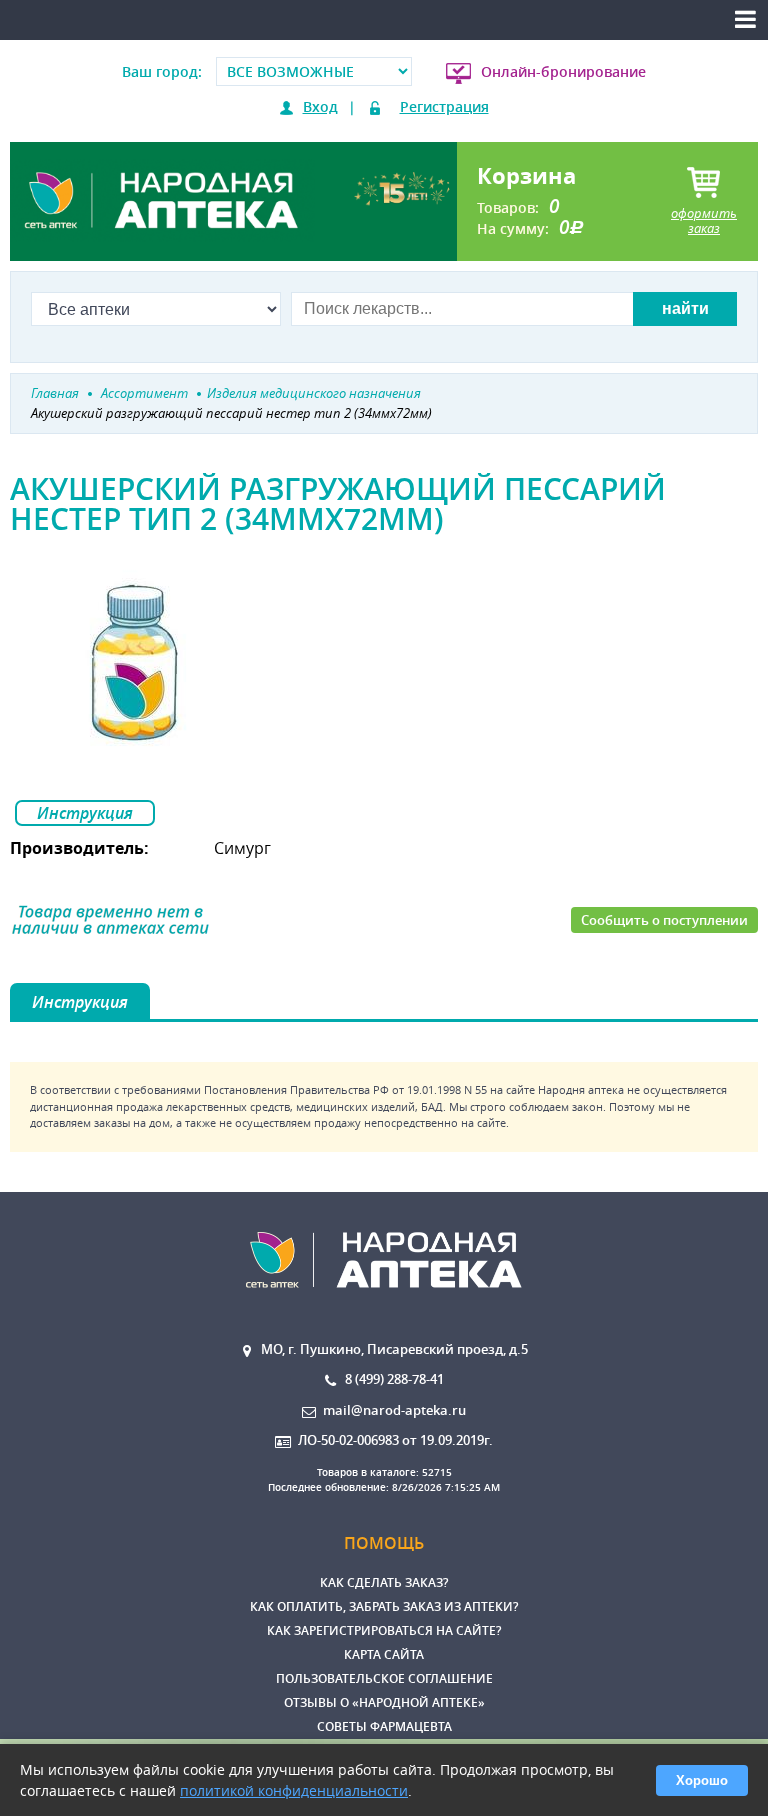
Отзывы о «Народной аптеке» (384, 1702)
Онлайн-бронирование (563, 71)
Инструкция (85, 813)
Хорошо (702, 1780)
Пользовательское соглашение (384, 1678)
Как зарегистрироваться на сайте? (384, 1630)
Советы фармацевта (384, 1726)
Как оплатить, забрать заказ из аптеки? (384, 1606)
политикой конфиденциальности (294, 1790)
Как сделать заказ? (384, 1582)
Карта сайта (384, 1654)
